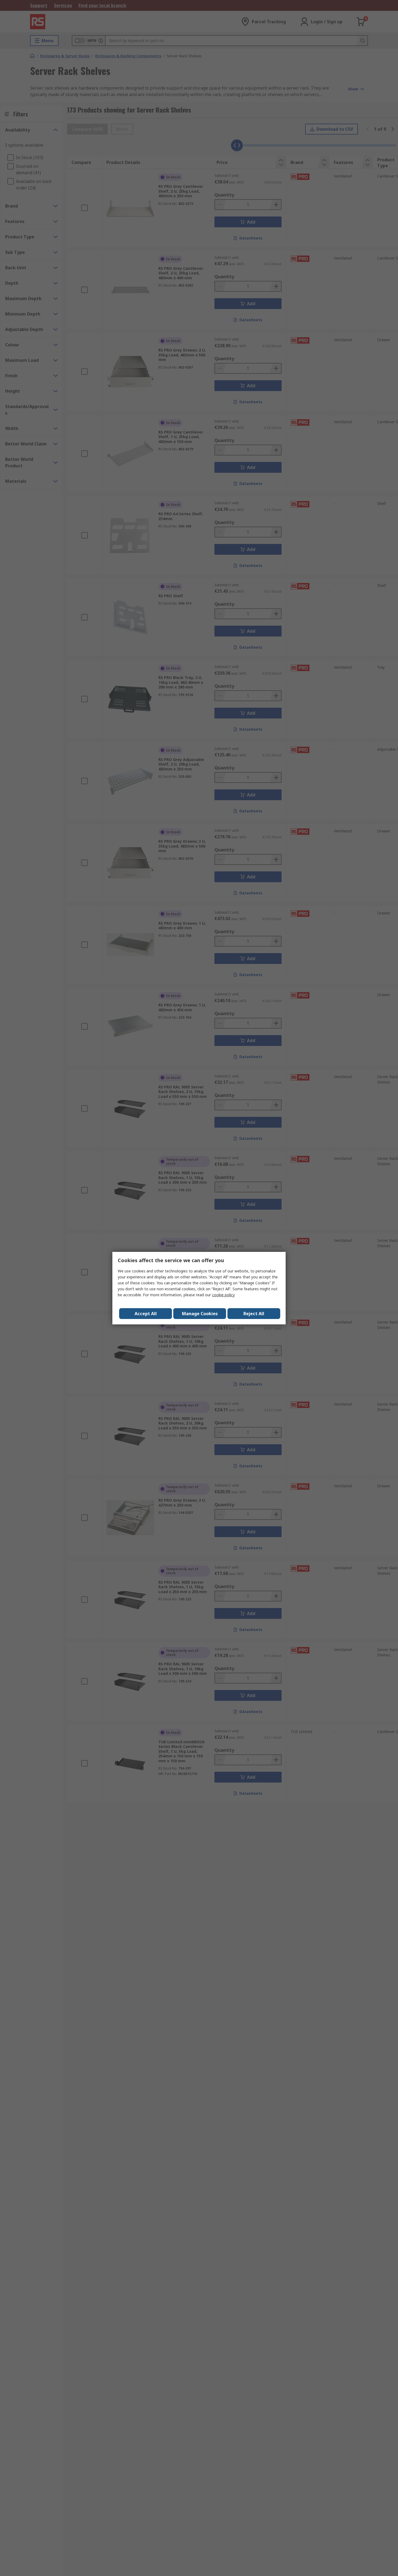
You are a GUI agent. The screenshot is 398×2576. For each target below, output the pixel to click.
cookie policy (223, 1295)
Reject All (254, 1314)
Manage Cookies (200, 1314)
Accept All (146, 1314)
